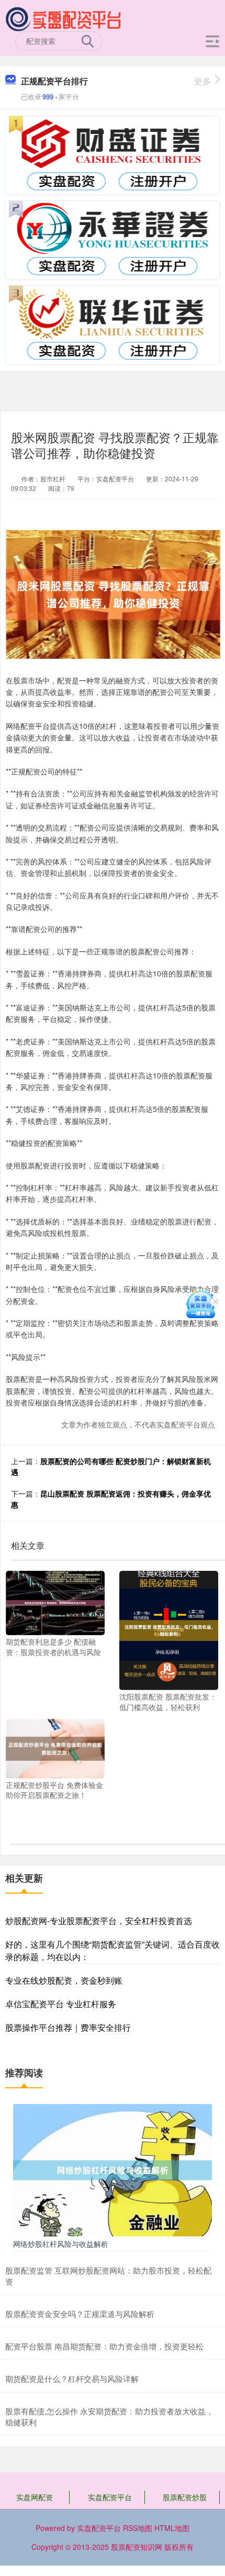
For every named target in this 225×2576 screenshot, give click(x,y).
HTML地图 (172, 2528)
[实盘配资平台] (64, 17)
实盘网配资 (35, 2497)
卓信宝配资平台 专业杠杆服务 (61, 2004)
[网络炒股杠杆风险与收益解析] (113, 2169)
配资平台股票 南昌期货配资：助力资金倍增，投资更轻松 (104, 2346)
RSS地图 (138, 2528)
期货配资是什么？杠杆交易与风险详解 (72, 2378)
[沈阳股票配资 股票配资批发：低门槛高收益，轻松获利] (169, 1629)
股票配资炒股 (185, 2497)
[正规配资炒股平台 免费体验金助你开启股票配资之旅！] (55, 1748)
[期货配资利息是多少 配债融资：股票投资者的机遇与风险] (55, 1602)
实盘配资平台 (110, 2497)
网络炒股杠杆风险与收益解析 (61, 2244)
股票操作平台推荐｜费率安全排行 (68, 2027)
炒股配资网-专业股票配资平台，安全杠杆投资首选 (99, 1921)
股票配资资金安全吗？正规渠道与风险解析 (80, 2314)
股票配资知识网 (137, 2547)
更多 (203, 81)
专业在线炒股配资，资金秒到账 (64, 1980)
